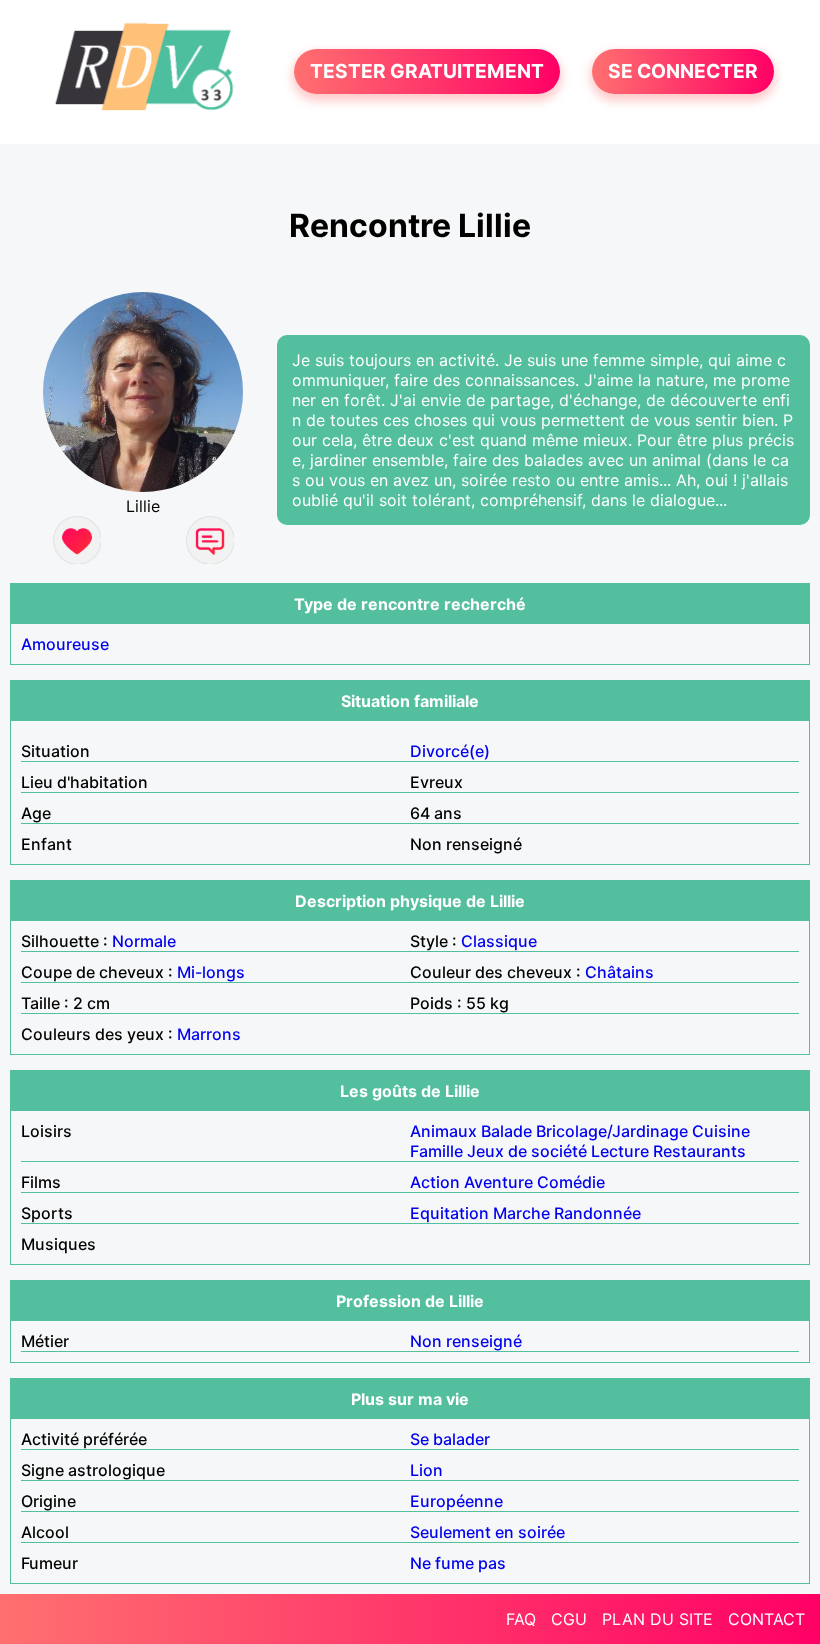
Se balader (450, 1439)
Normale (144, 941)
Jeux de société (527, 1151)
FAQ (521, 1619)
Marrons (209, 1034)
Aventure (498, 1182)
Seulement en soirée (487, 1532)
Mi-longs (211, 972)
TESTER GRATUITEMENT (427, 72)
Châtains (619, 972)
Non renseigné (466, 1341)
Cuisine (721, 1131)
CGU (569, 1619)
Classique (499, 941)
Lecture (620, 1151)
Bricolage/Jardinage (612, 1131)
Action (435, 1182)
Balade (506, 1131)
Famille (436, 1151)
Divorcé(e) (450, 751)
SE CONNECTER (683, 72)
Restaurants (699, 1151)
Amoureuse (65, 644)
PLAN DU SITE (657, 1619)
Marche (521, 1213)
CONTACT (766, 1619)
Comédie (571, 1182)
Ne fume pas (458, 1563)
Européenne (456, 1501)
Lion (426, 1470)
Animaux (443, 1131)
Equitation (449, 1213)
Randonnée (597, 1213)
